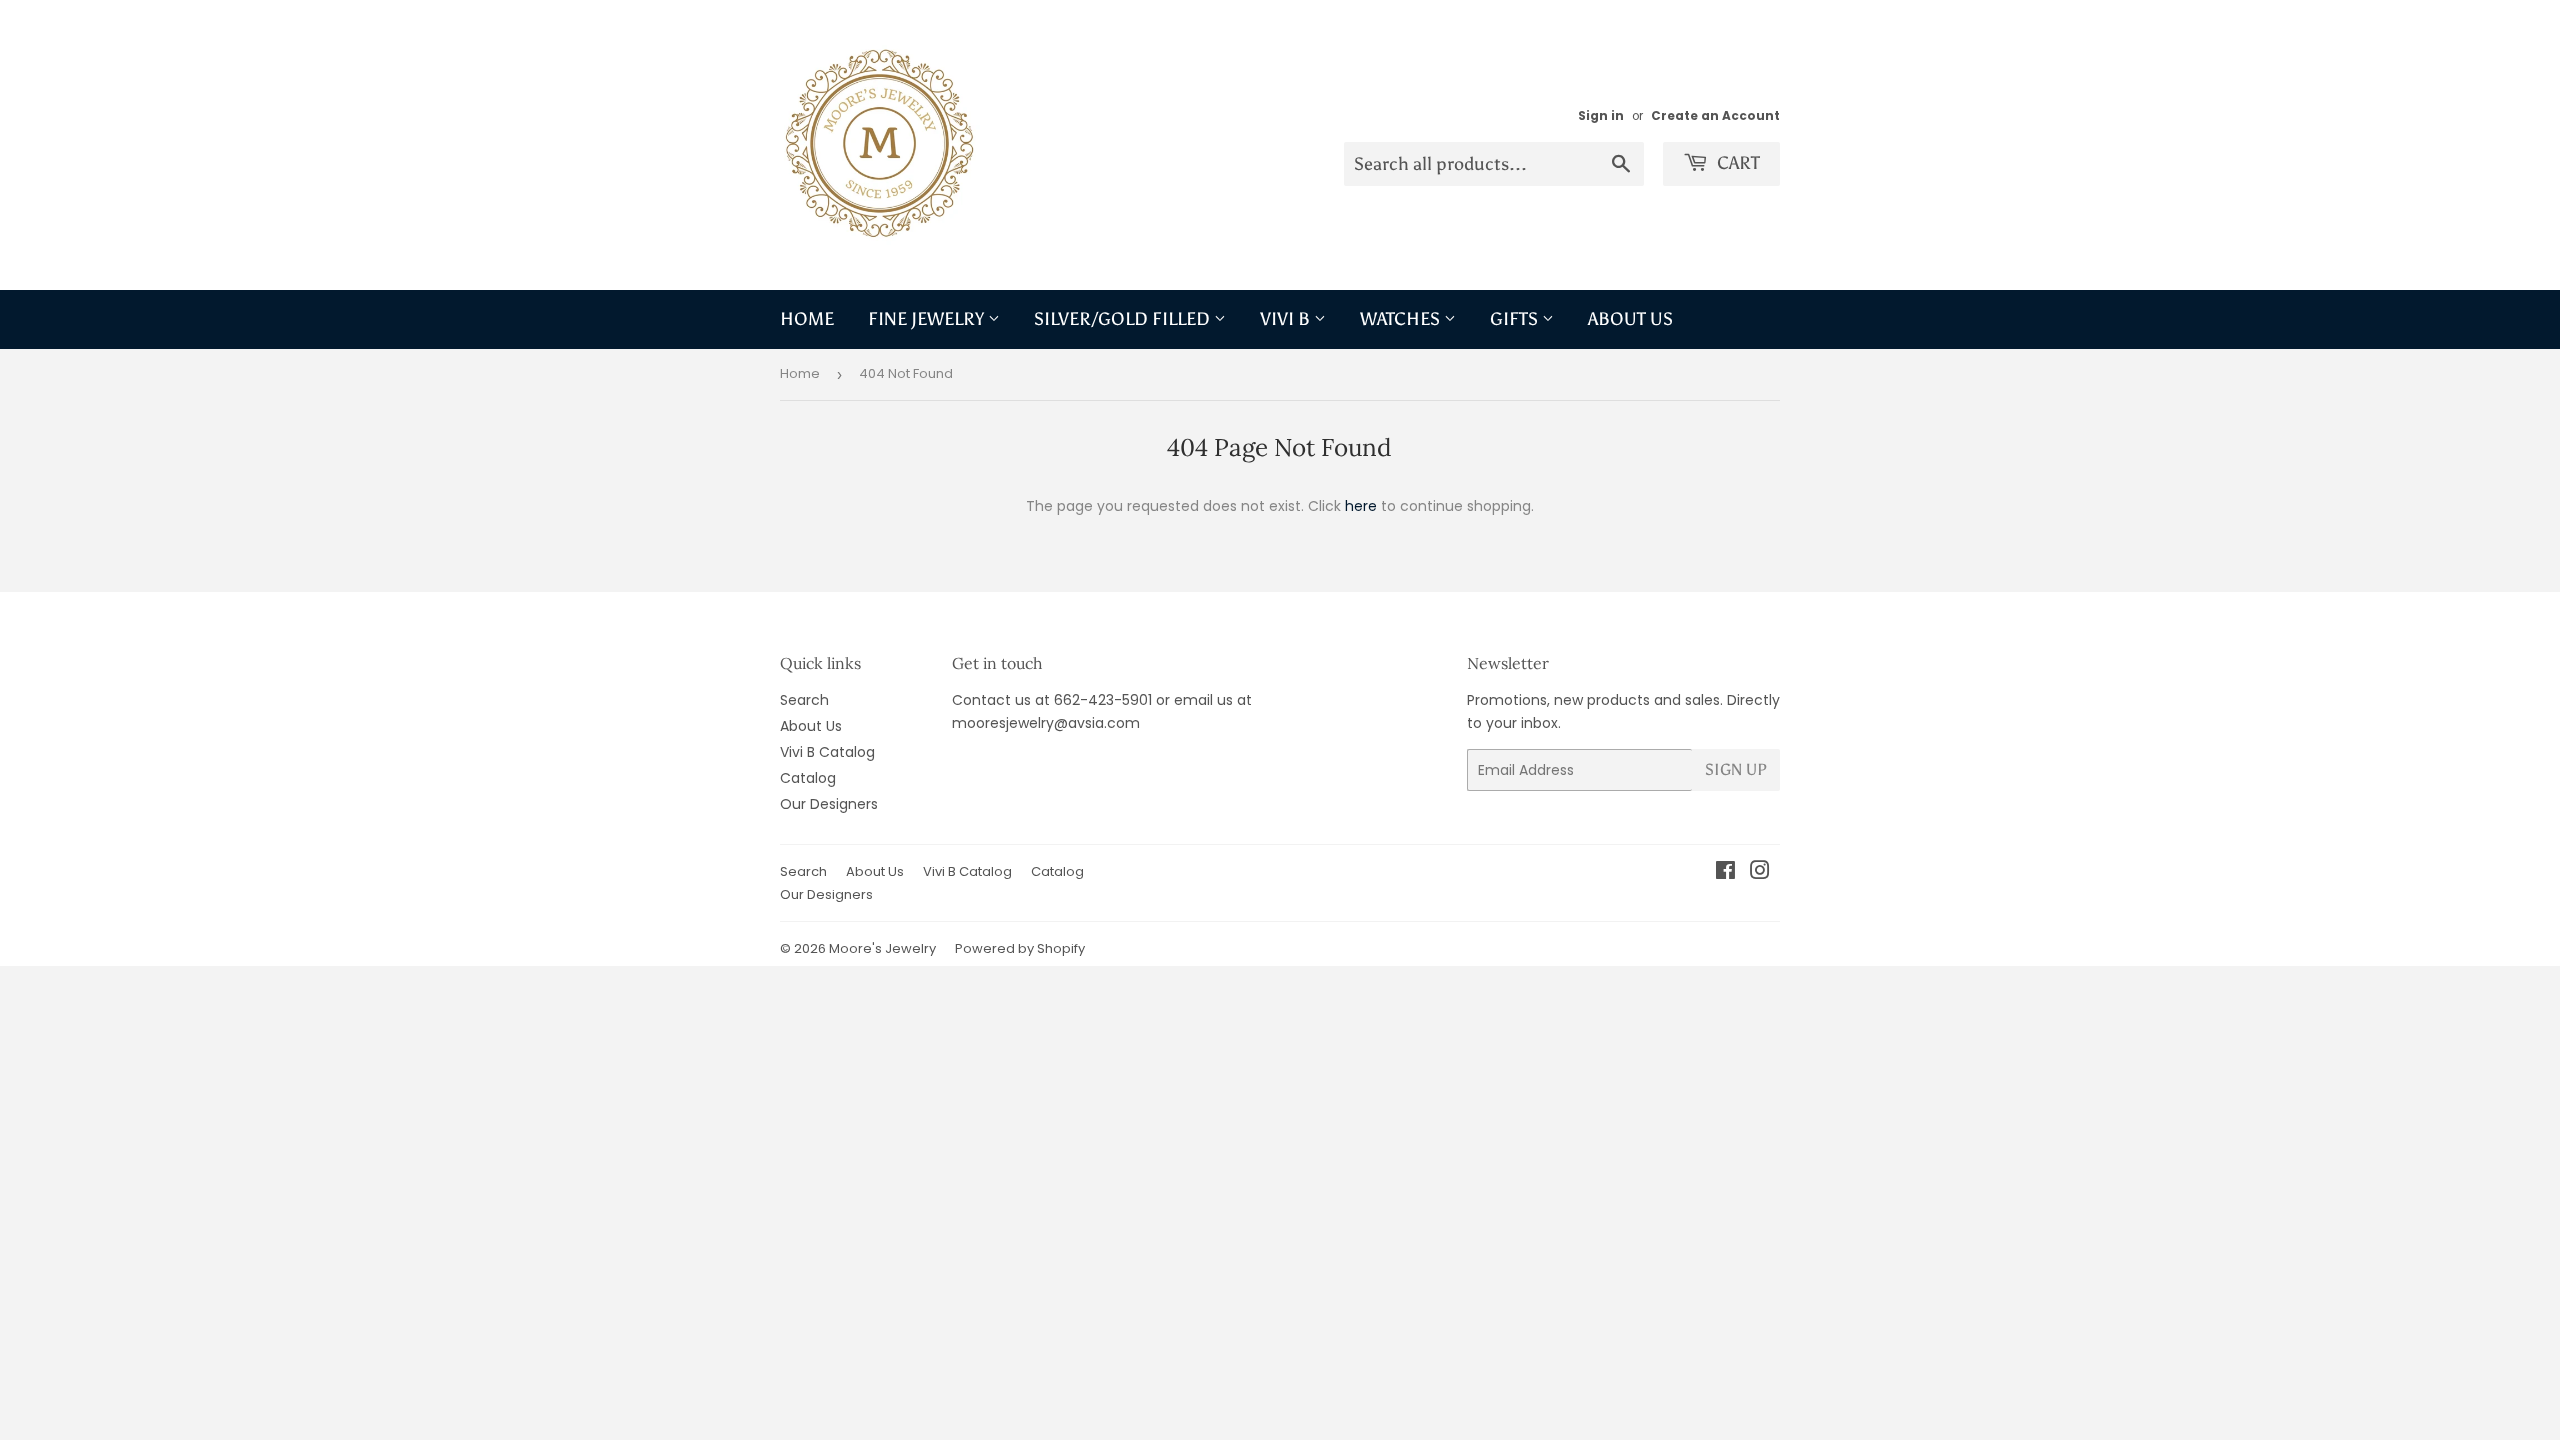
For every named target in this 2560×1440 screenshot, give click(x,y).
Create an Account (1715, 116)
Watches (1402, 319)
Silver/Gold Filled (1124, 319)
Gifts (1516, 319)
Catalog (808, 778)
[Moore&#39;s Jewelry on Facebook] (1725, 873)
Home (807, 319)
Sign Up (1736, 769)
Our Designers (829, 804)
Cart (1736, 163)
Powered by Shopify (1020, 948)
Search (804, 700)
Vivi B (1287, 319)
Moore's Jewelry (882, 948)
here (1361, 506)
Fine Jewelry (928, 319)
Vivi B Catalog (827, 752)
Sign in (1601, 116)
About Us (1630, 319)
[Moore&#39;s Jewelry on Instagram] (1760, 873)
